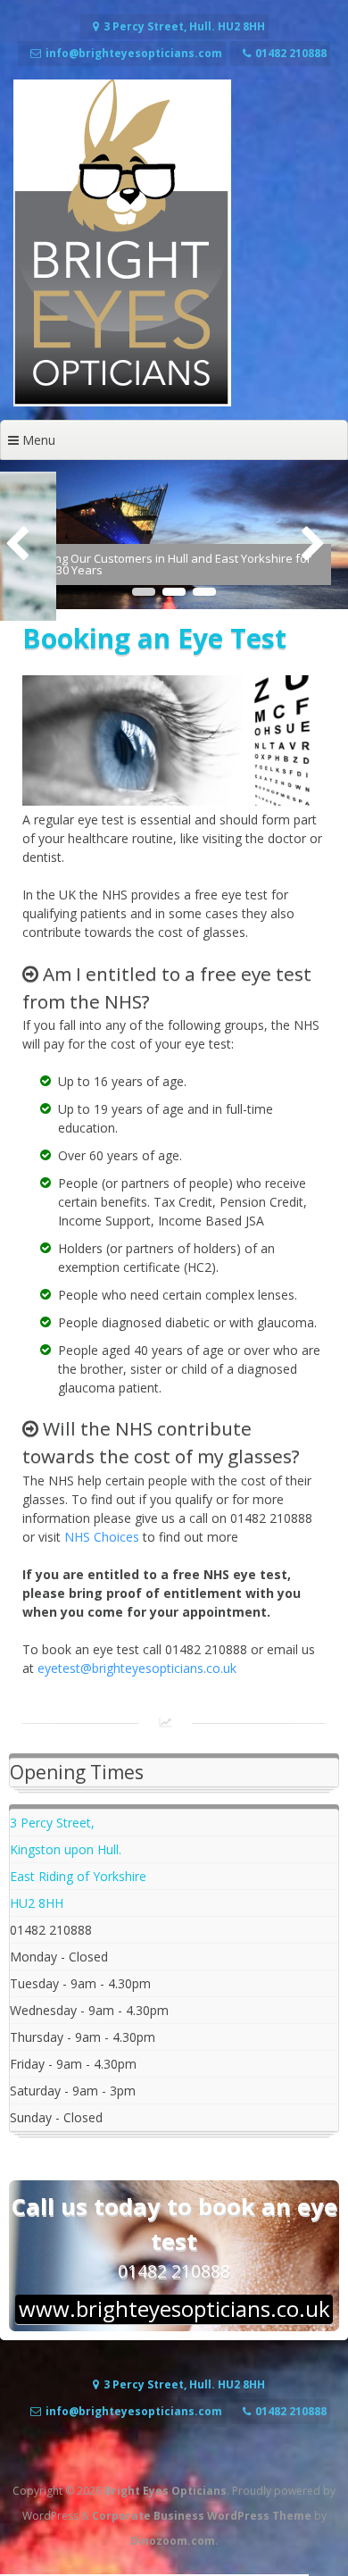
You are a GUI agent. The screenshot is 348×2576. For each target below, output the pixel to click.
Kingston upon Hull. (66, 1849)
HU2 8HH (37, 1903)
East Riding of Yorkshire (78, 1876)
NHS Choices (102, 1537)
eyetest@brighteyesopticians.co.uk (137, 1668)
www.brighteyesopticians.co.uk (174, 2309)
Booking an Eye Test (154, 638)
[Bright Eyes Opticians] (122, 401)
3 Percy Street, (52, 1823)
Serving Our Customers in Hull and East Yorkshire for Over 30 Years (169, 564)
